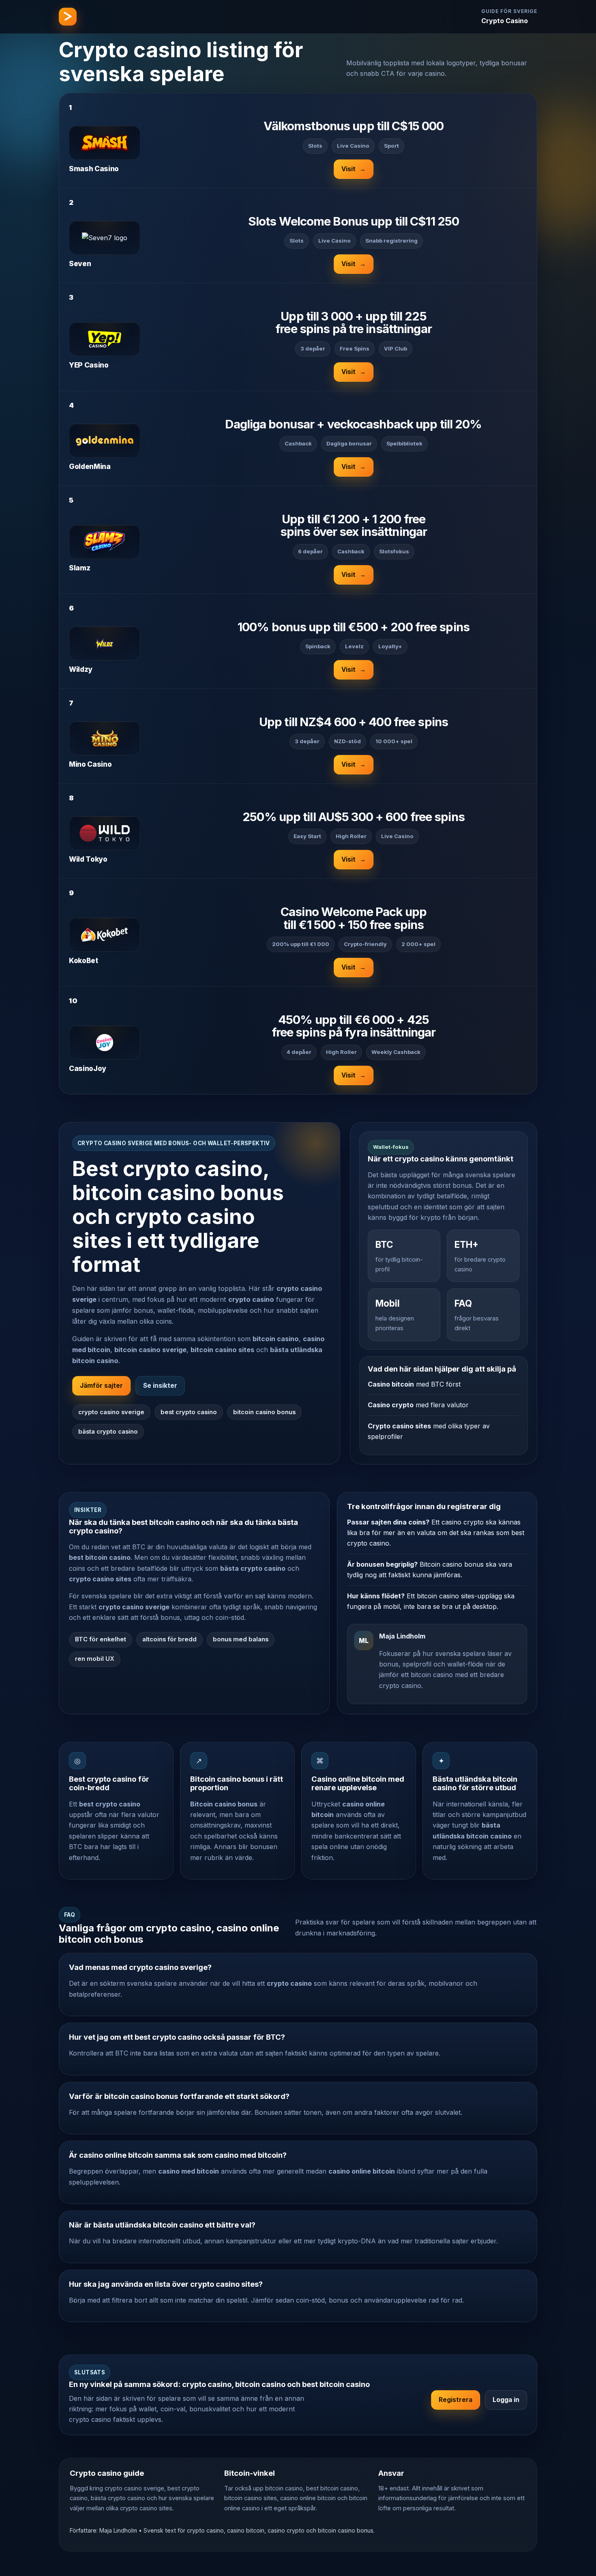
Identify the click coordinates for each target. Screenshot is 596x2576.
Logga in (506, 2400)
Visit (354, 169)
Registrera (456, 2400)
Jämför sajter (101, 1386)
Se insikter (160, 1386)
